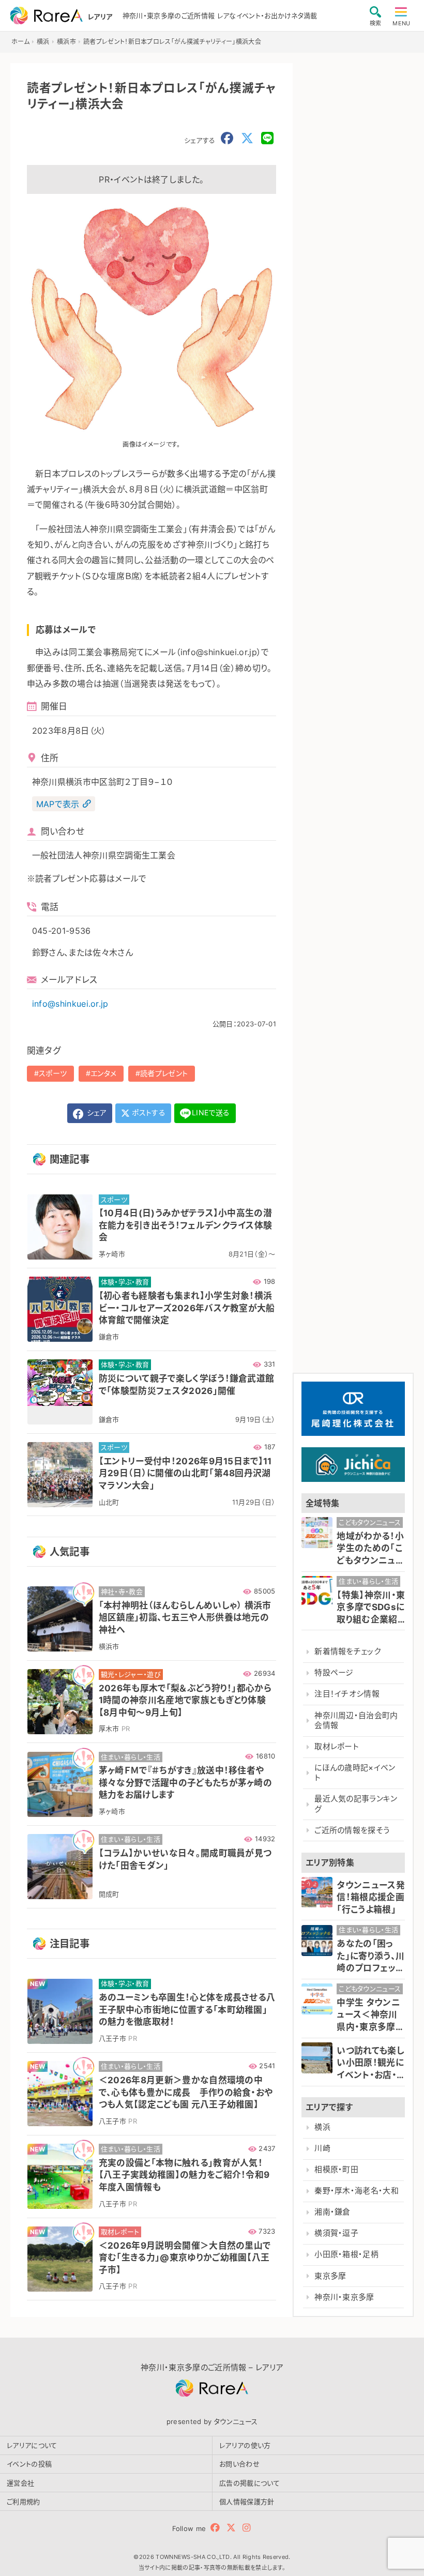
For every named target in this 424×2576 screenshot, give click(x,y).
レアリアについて (32, 2445)
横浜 (322, 2127)
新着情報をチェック (347, 1651)
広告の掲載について (249, 2483)
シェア (96, 1112)
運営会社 (20, 2483)
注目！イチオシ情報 (347, 1694)
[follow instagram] (246, 2528)
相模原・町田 (336, 2170)
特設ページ (334, 1673)
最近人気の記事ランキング (356, 1804)
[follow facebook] (215, 2528)
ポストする (148, 1112)
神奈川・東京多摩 (344, 2297)
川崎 (322, 2148)
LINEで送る (211, 1112)
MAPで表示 (58, 804)
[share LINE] (267, 139)
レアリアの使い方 (245, 2445)
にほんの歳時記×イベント (355, 1773)
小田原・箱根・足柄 (346, 2254)
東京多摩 (330, 2276)
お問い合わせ (239, 2464)
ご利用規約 (24, 2502)
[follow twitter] (231, 2528)
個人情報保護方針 (247, 2502)
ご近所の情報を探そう (352, 1830)
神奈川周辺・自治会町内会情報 (356, 1721)
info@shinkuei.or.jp (70, 1004)
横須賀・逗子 (336, 2233)
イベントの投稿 (29, 2464)
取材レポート (337, 1747)
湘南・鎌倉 (332, 2212)
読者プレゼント (164, 1073)
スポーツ (53, 1073)
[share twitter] (247, 139)
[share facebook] (227, 139)
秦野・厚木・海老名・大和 (357, 2191)
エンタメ (103, 1073)
